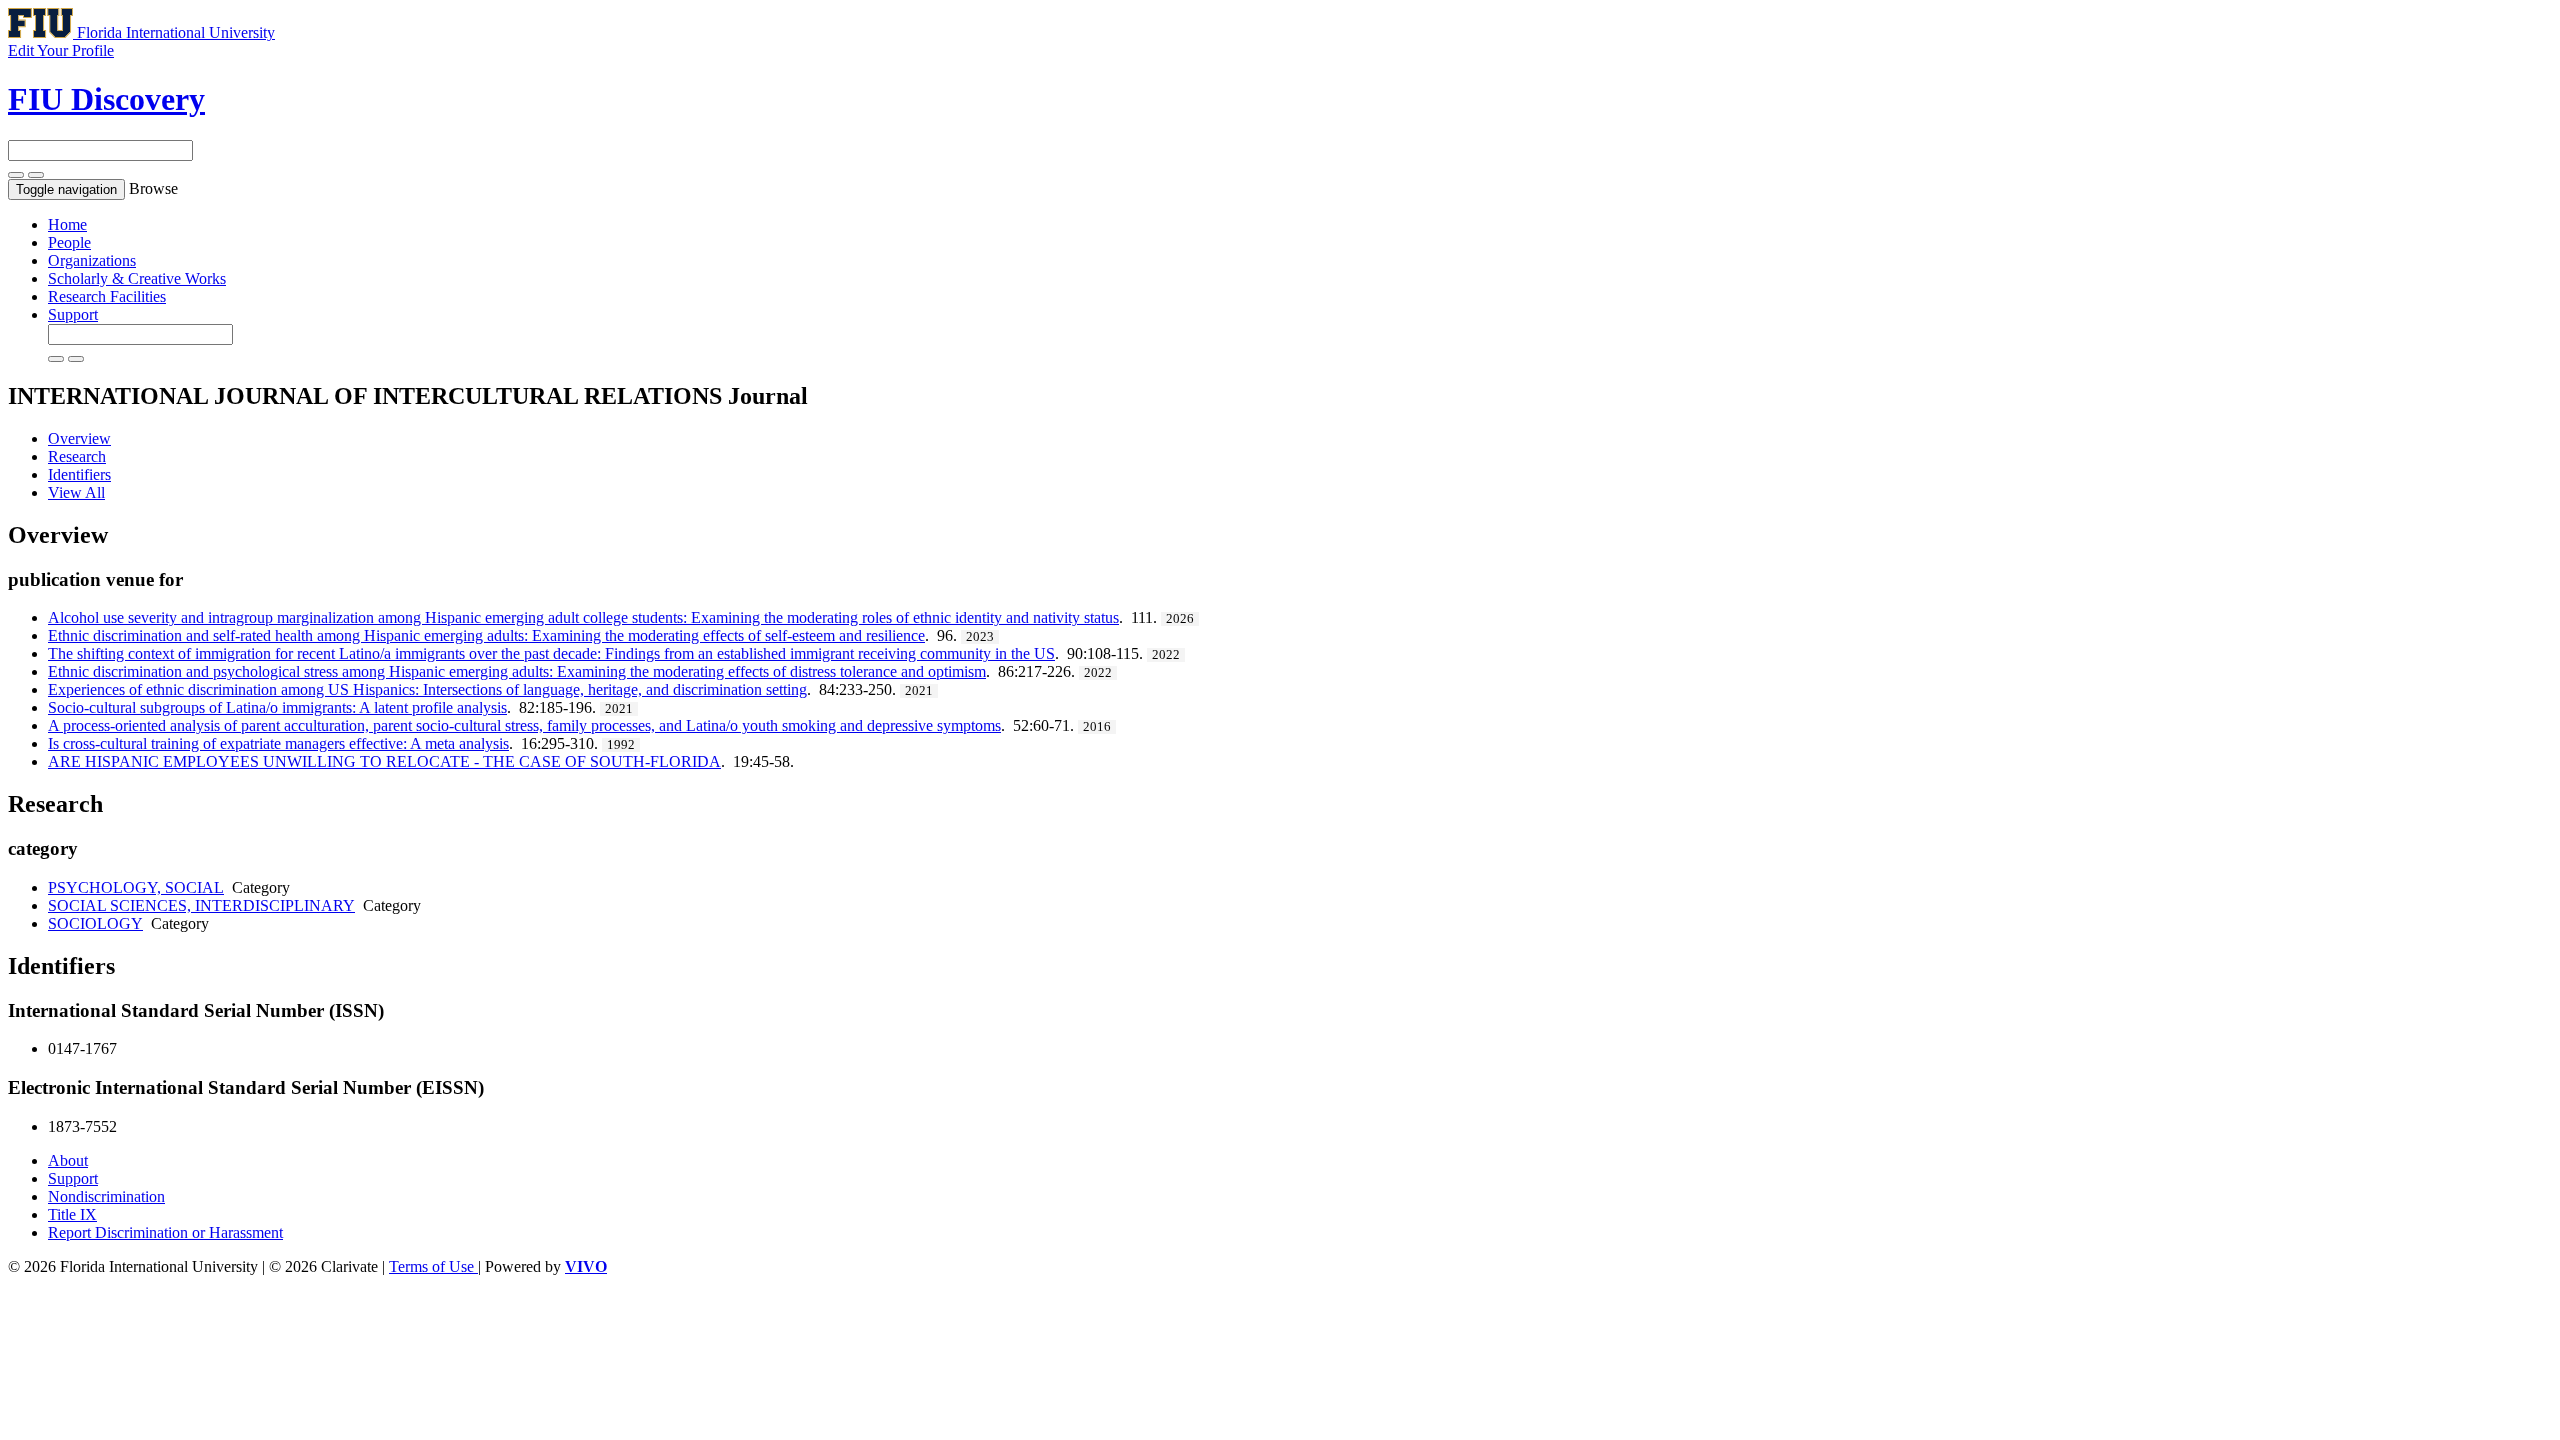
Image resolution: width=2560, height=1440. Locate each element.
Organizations (92, 260)
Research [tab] (77, 456)
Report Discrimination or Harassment (165, 1232)
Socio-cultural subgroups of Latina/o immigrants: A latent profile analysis (277, 707)
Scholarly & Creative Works (137, 278)
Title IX (72, 1214)
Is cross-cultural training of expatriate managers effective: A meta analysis (278, 743)
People (69, 242)
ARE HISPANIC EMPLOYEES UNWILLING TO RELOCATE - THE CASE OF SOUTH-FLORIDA (384, 761)
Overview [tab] (79, 438)
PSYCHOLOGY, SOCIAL (136, 887)
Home (67, 224)
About (68, 1160)
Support (73, 314)
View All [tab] (76, 492)
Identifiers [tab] (79, 474)
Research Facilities (107, 296)
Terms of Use (433, 1266)
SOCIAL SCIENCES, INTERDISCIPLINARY (201, 905)
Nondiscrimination (106, 1196)
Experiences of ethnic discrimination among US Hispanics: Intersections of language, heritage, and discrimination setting (427, 689)
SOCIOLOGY (95, 923)
